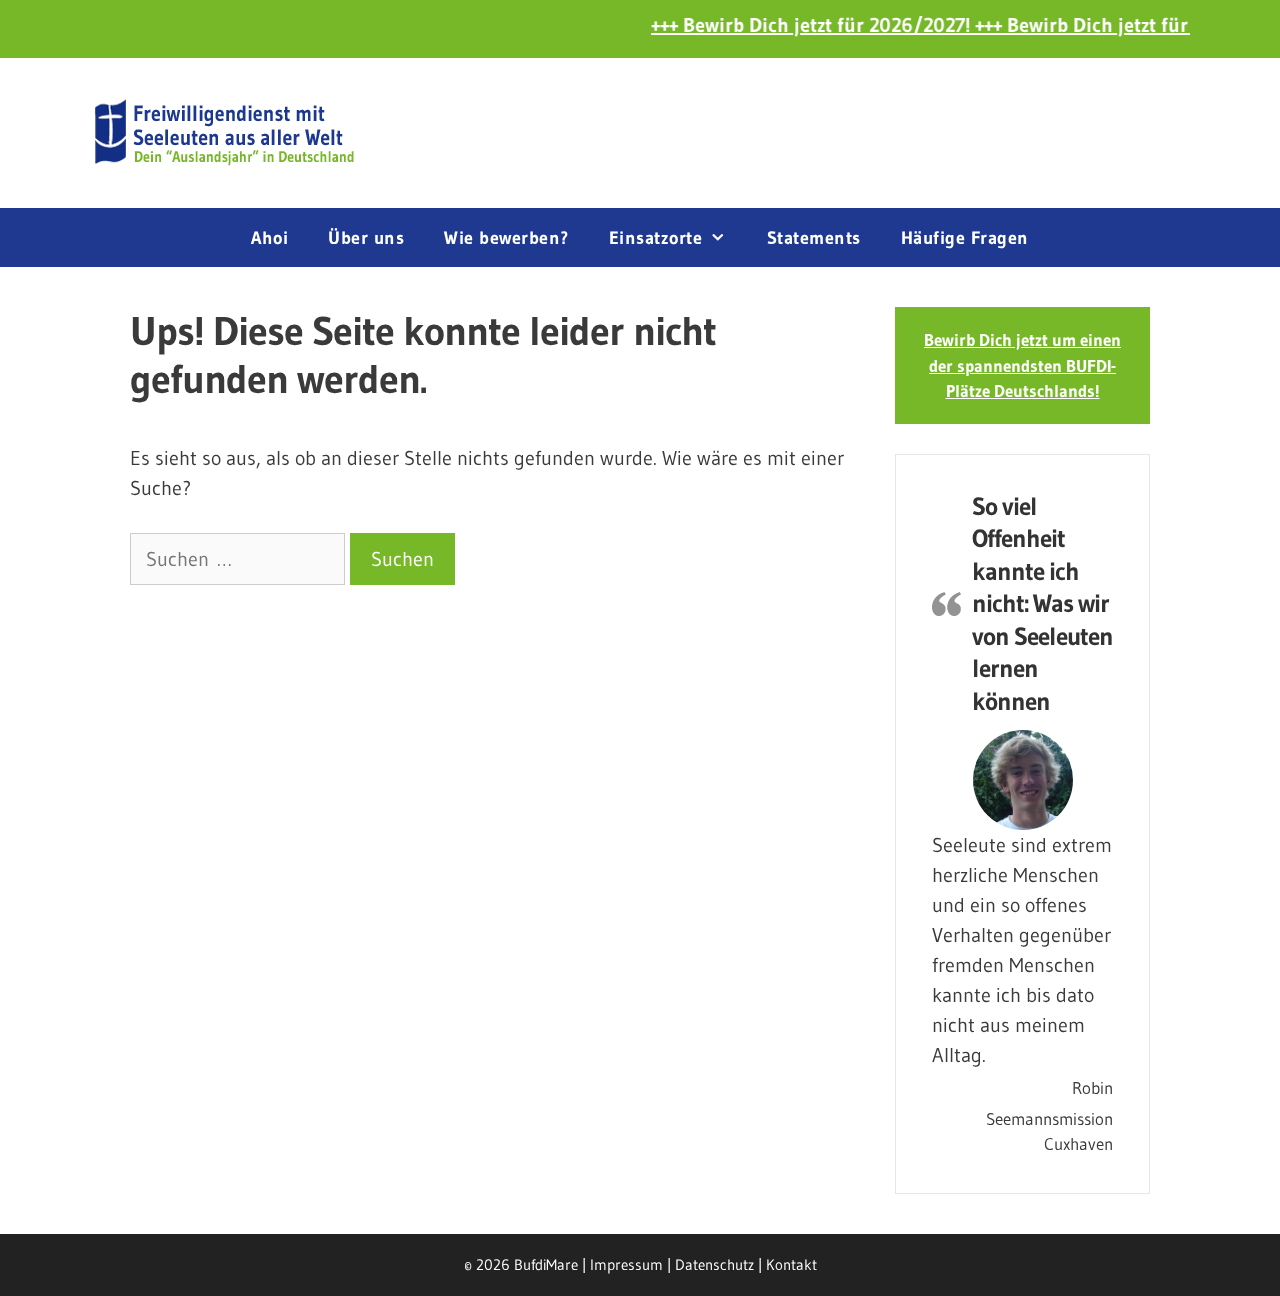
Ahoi (269, 238)
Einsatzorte (656, 238)
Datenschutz (714, 1264)
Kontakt (791, 1264)
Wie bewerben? (506, 238)
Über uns (366, 238)
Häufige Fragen (965, 238)
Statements (814, 238)
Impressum (626, 1264)
